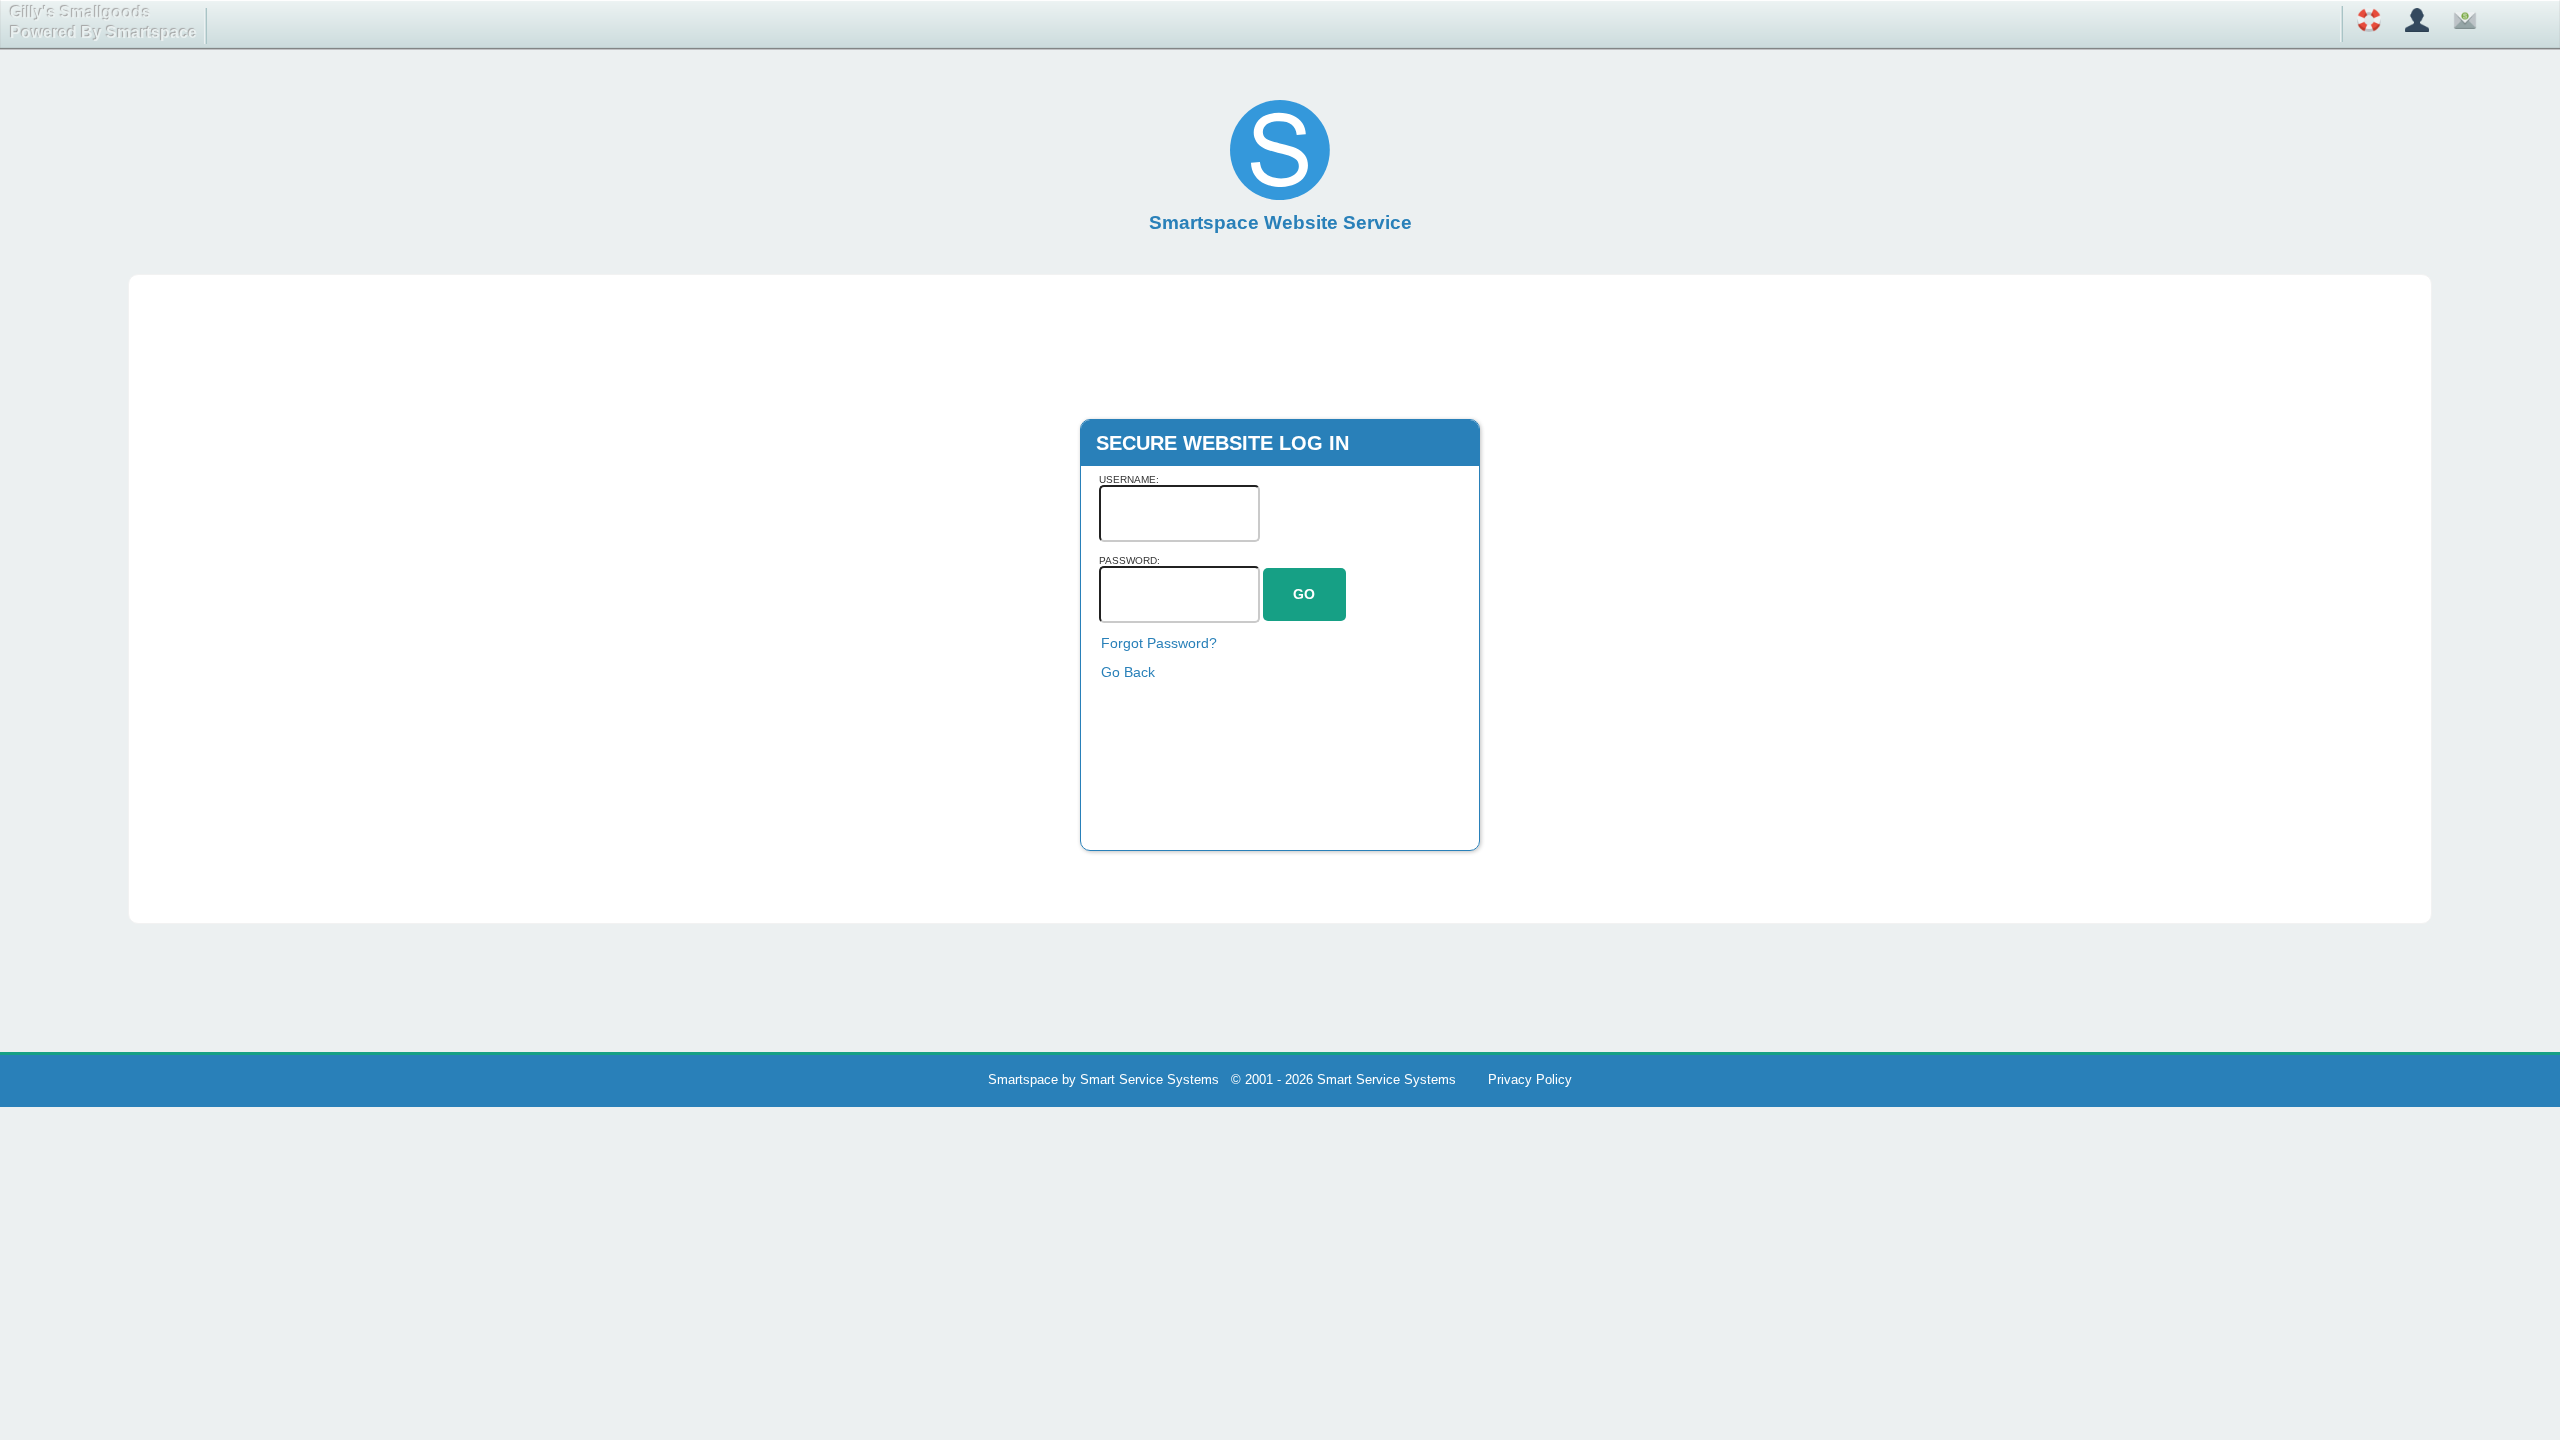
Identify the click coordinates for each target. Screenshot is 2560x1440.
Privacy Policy (1530, 1079)
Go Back (1128, 672)
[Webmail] (2465, 23)
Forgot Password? (1159, 643)
